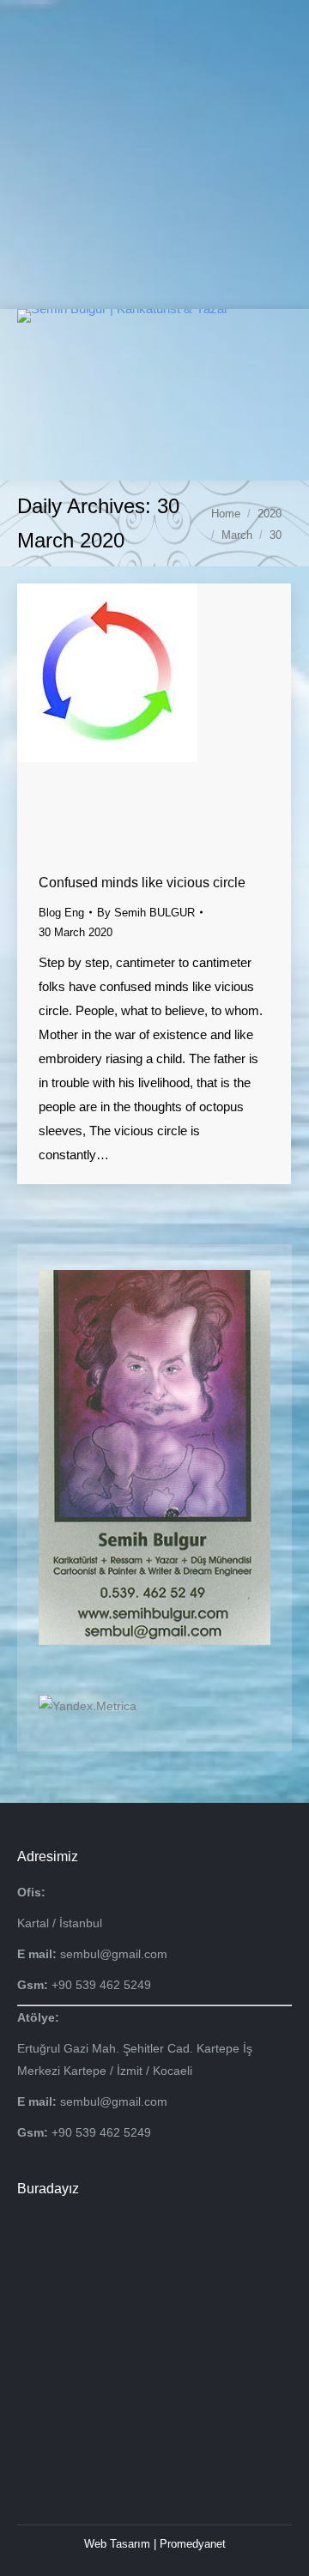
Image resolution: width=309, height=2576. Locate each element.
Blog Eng (61, 913)
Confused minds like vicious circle (142, 883)
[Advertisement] (154, 154)
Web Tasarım (117, 2544)
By (146, 913)
